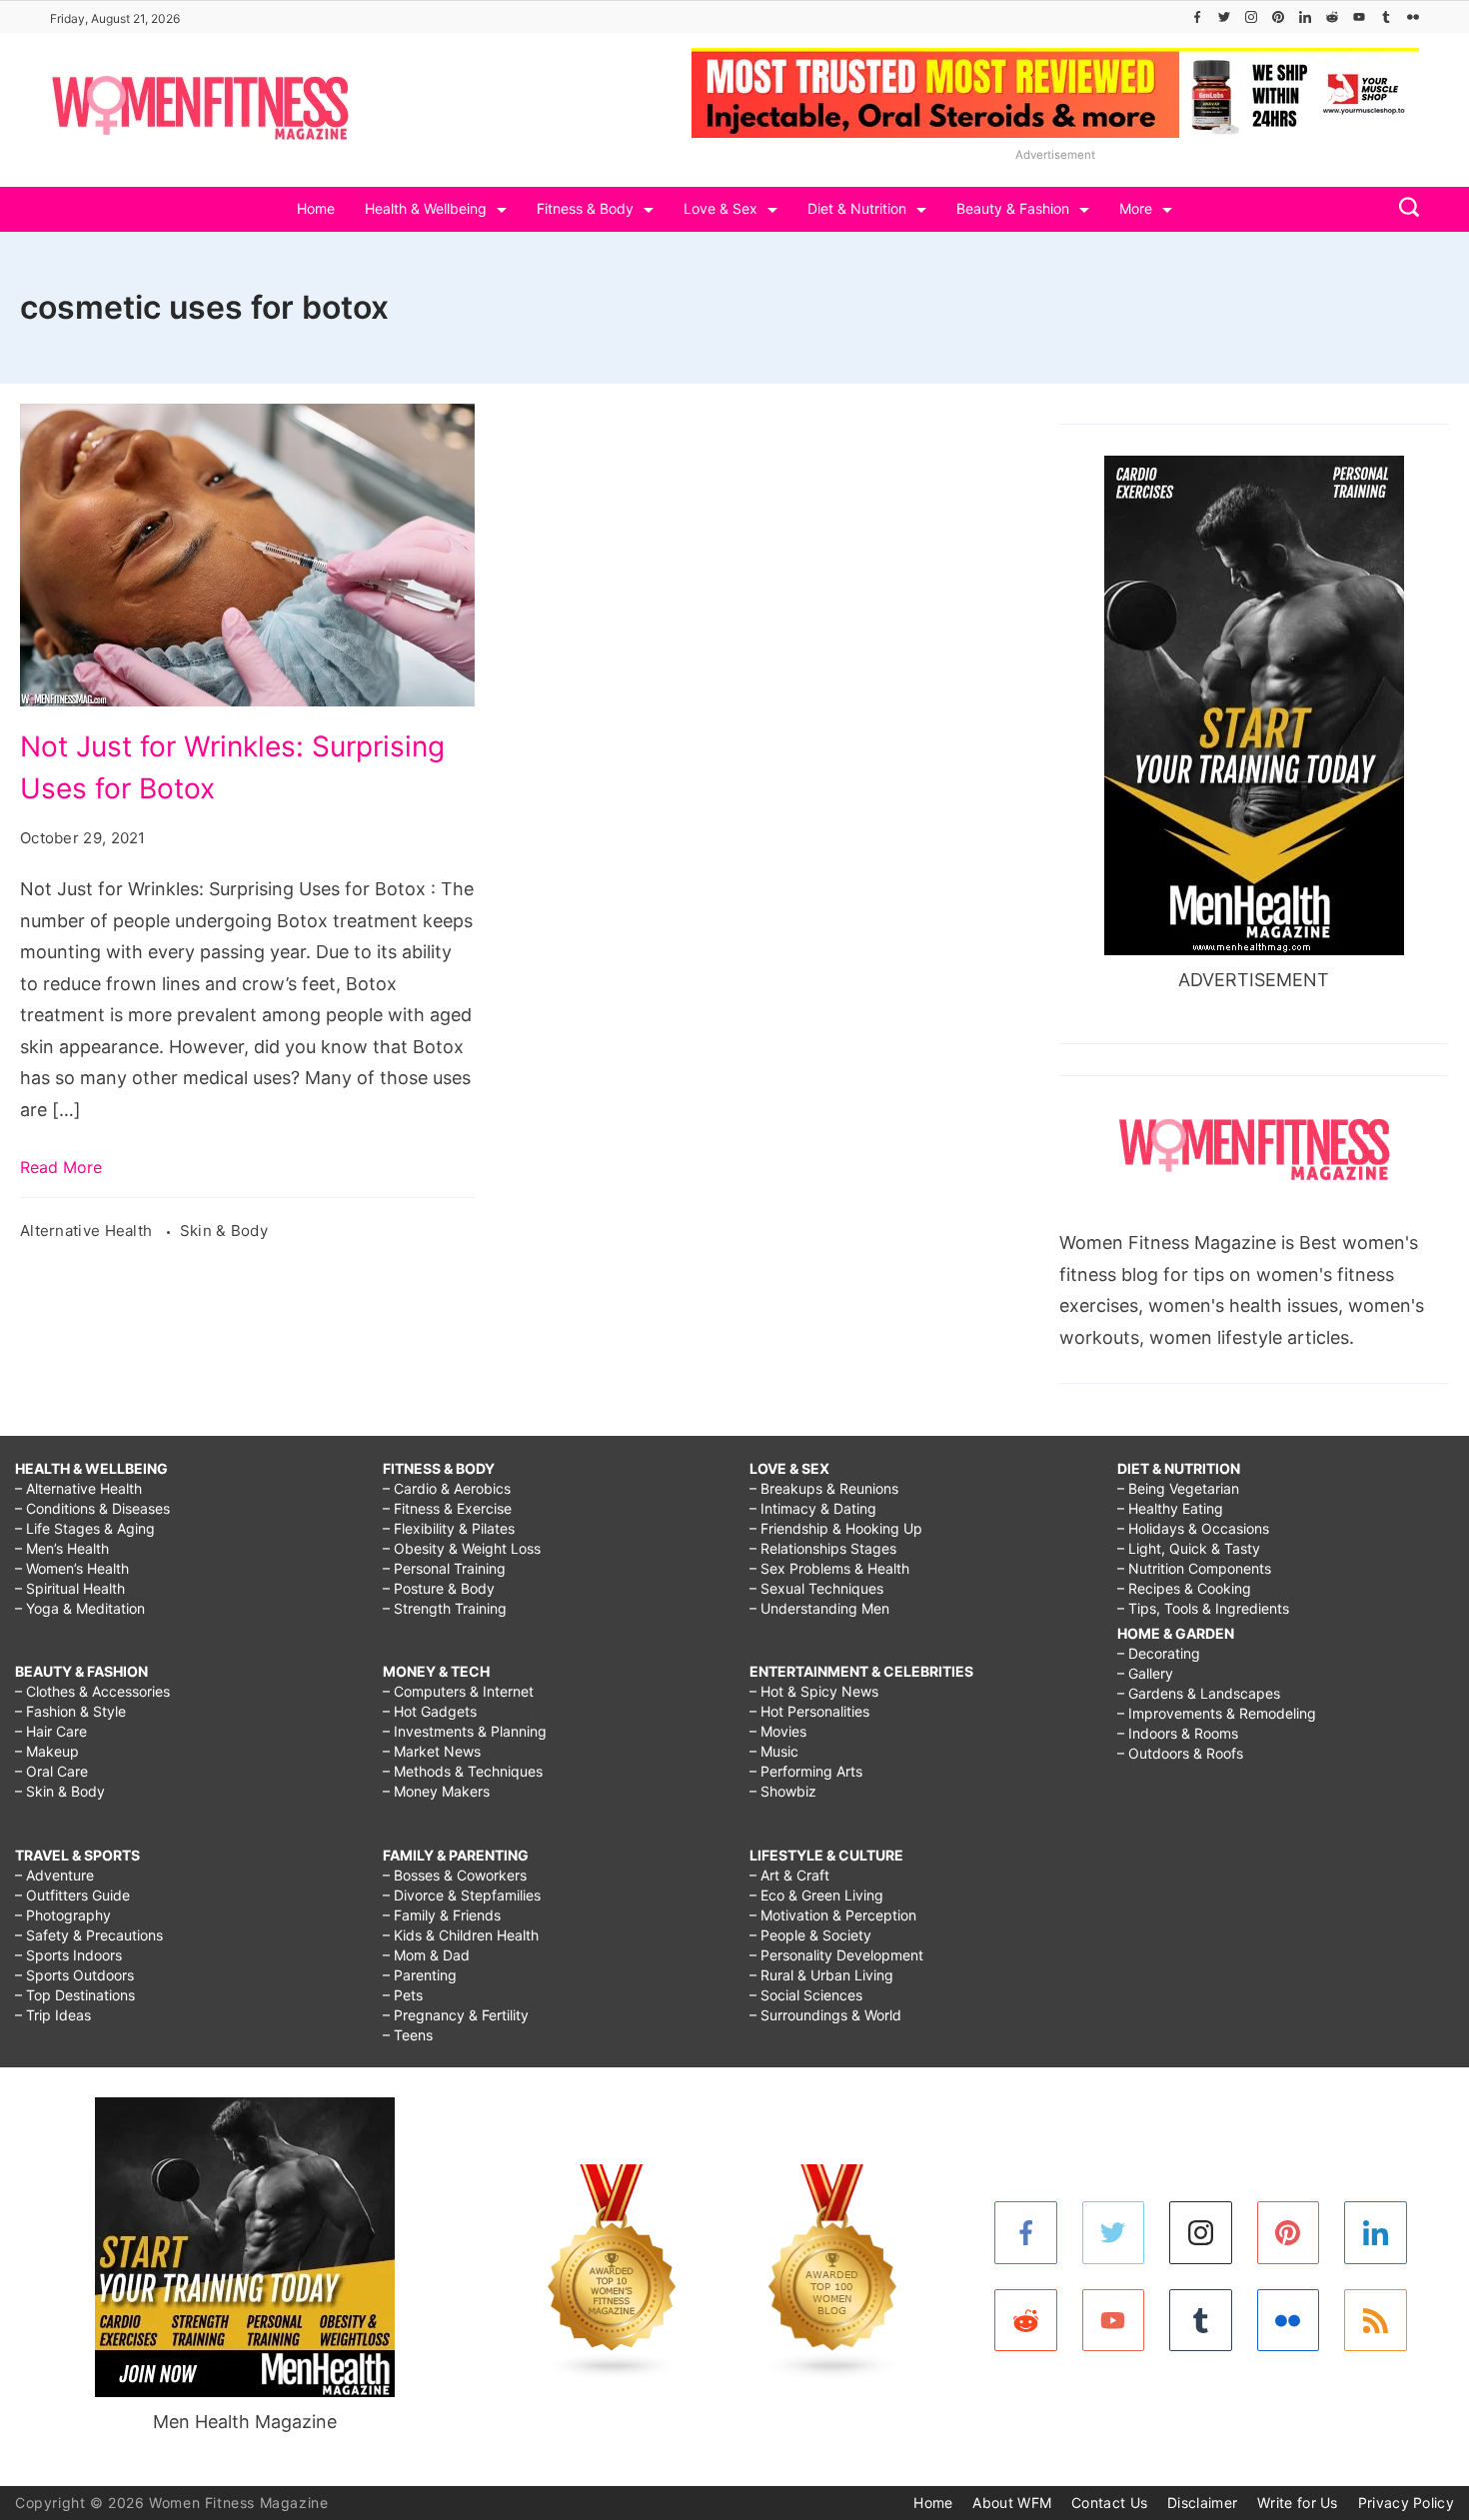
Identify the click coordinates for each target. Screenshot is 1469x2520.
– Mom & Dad (426, 1955)
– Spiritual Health (70, 1588)
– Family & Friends (442, 1915)
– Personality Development (836, 1955)
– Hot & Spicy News (814, 1691)
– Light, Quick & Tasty (1189, 1548)
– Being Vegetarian (1178, 1488)
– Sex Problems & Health (829, 1568)
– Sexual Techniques (816, 1588)
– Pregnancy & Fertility (456, 2015)
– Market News (432, 1751)
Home (316, 208)
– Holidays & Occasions (1193, 1528)
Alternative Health (88, 1231)
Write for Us (1298, 2503)
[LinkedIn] (1305, 17)
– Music (774, 1751)
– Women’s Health (72, 1568)
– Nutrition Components (1194, 1568)
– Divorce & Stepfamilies (462, 1895)
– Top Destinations (75, 1995)
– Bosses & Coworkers (455, 1875)
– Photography (63, 1915)
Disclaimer (1202, 2503)
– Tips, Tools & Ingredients (1203, 1608)
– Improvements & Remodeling (1217, 1713)
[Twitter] (1224, 17)
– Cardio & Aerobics (447, 1488)
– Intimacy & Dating (813, 1508)
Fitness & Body (585, 208)
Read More (61, 1167)
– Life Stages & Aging (85, 1528)
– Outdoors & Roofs (1180, 1753)
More (1136, 208)
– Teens (408, 2035)
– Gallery (1145, 1673)
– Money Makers (436, 1791)
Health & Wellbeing (426, 208)
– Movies (778, 1731)
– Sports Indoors (68, 1955)
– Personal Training (444, 1568)
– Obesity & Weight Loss (462, 1548)
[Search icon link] (1404, 209)
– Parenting (420, 1975)
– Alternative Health (78, 1488)
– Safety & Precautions (89, 1935)
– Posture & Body (439, 1588)
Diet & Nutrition (857, 208)
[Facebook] (1197, 17)
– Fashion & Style (70, 1711)
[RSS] (1376, 2321)
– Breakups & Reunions (824, 1488)
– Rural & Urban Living (821, 1975)
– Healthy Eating (1170, 1508)
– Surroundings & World (825, 2015)
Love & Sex (721, 208)
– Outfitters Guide (72, 1895)
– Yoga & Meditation (80, 1608)
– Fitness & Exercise (447, 1508)
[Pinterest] (1278, 17)
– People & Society (810, 1935)
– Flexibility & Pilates (449, 1528)
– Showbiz (783, 1791)
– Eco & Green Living (816, 1895)
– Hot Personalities (809, 1711)
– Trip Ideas (53, 2015)
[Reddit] (1332, 17)
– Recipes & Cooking (1184, 1588)
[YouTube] (1359, 17)
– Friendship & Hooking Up (836, 1528)
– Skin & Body (60, 1791)
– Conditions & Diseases (92, 1508)
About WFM (1012, 2503)
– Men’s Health (62, 1548)
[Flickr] (1413, 17)
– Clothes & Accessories (92, 1691)
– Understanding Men (819, 1608)
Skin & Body (224, 1231)
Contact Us (1109, 2503)
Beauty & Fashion (1013, 208)
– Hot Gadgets (430, 1711)
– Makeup (47, 1751)
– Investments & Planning (465, 1731)
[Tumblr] (1386, 17)
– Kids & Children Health (461, 1935)
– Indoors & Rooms (1178, 1733)
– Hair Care (51, 1731)
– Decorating (1159, 1653)
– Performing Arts (806, 1771)
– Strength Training (445, 1608)
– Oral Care (51, 1771)
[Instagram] (1251, 17)
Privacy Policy (1406, 2503)
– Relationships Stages (823, 1548)
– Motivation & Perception (833, 1915)
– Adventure (54, 1875)
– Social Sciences (806, 1995)
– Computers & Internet (458, 1691)
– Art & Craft (789, 1875)
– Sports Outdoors (74, 1975)
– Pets (403, 1995)
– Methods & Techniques (463, 1771)
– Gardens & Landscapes (1199, 1693)
